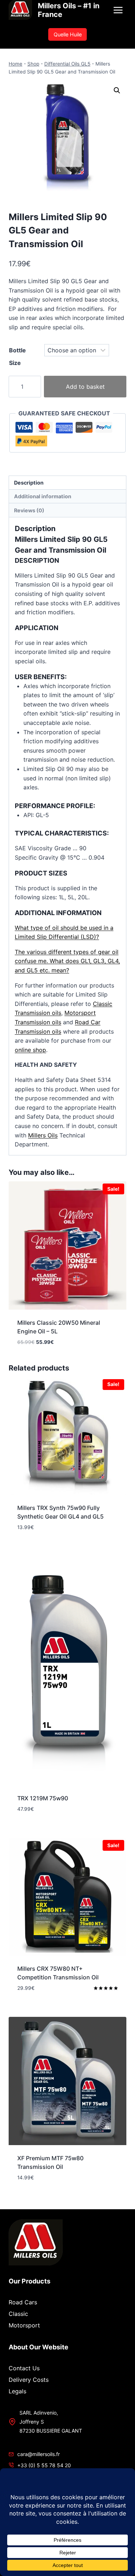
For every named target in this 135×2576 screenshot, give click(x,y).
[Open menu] (118, 10)
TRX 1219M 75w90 (43, 1798)
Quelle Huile (68, 34)
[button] (117, 90)
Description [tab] (29, 483)
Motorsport (24, 2325)
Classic (18, 2314)
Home (15, 64)
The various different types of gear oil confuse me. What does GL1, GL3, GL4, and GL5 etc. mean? (67, 961)
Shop (33, 64)
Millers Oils (43, 1135)
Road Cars (23, 2302)
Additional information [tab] (43, 496)
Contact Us (24, 2368)
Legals (17, 2391)
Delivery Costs (29, 2380)
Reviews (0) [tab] (29, 510)
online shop (30, 1050)
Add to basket (85, 387)
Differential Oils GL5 (67, 64)
